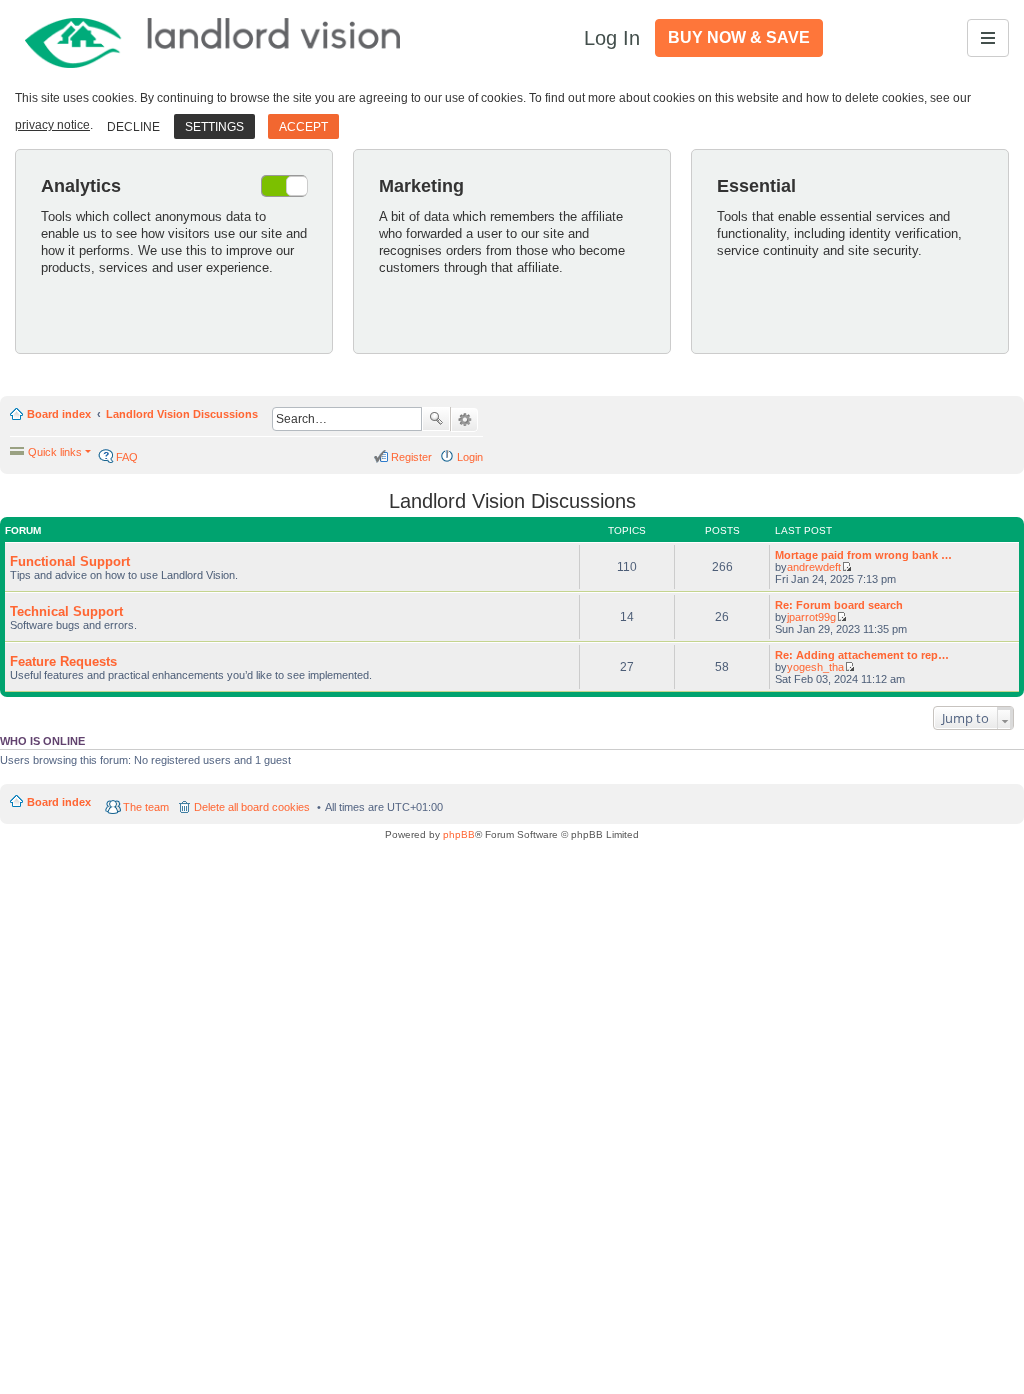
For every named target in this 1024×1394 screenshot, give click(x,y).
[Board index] (214, 38)
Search (436, 419)
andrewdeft (814, 567)
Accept (303, 127)
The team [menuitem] (146, 807)
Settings (214, 127)
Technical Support (66, 611)
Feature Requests (63, 661)
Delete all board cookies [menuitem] (252, 807)
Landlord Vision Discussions (182, 414)
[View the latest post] (846, 567)
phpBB (459, 834)
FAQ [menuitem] (127, 457)
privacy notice (52, 125)
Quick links (55, 452)
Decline (133, 127)
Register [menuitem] (411, 457)
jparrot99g (811, 617)
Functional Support (70, 561)
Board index (59, 414)
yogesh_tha (815, 667)
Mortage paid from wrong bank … (863, 555)
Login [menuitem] (470, 457)
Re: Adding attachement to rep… (862, 655)
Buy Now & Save (739, 37)
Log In (612, 38)
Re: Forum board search (839, 605)
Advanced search (464, 420)
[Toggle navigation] (988, 38)
